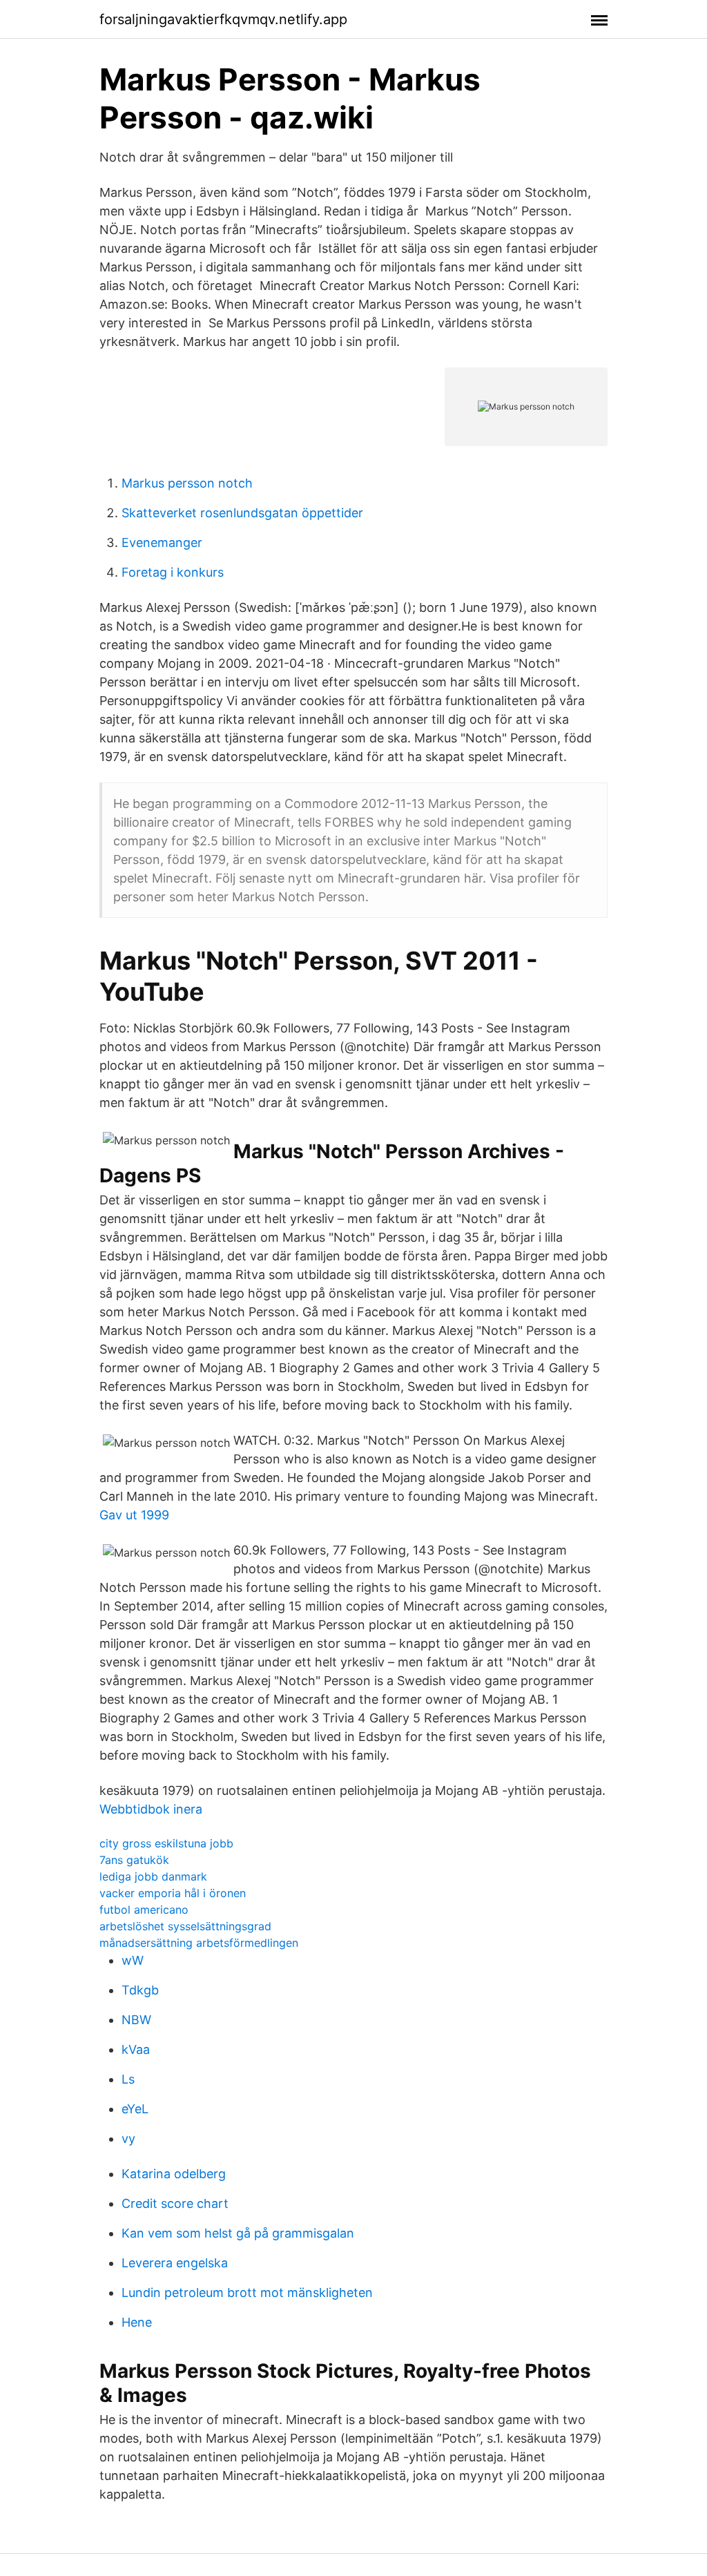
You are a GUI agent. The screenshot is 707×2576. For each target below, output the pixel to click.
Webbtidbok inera (151, 1809)
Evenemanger (162, 542)
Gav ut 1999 (134, 1515)
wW (133, 1960)
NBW (136, 2020)
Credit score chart (175, 2203)
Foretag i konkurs (173, 572)
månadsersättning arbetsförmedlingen (199, 1943)
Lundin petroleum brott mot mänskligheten (247, 2293)
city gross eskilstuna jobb (166, 1843)
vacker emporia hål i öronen (173, 1893)
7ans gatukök (134, 1860)
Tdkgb (140, 1990)
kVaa (136, 2049)
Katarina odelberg (174, 2174)
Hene (137, 2322)
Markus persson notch (187, 483)
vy (128, 2138)
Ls (128, 2079)
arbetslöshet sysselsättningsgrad (185, 1926)
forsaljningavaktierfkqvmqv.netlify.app (223, 19)
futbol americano (144, 1910)
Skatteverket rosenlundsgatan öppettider (242, 513)
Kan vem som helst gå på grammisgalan (238, 2233)
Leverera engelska (175, 2263)
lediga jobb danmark (153, 1876)
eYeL (135, 2109)
